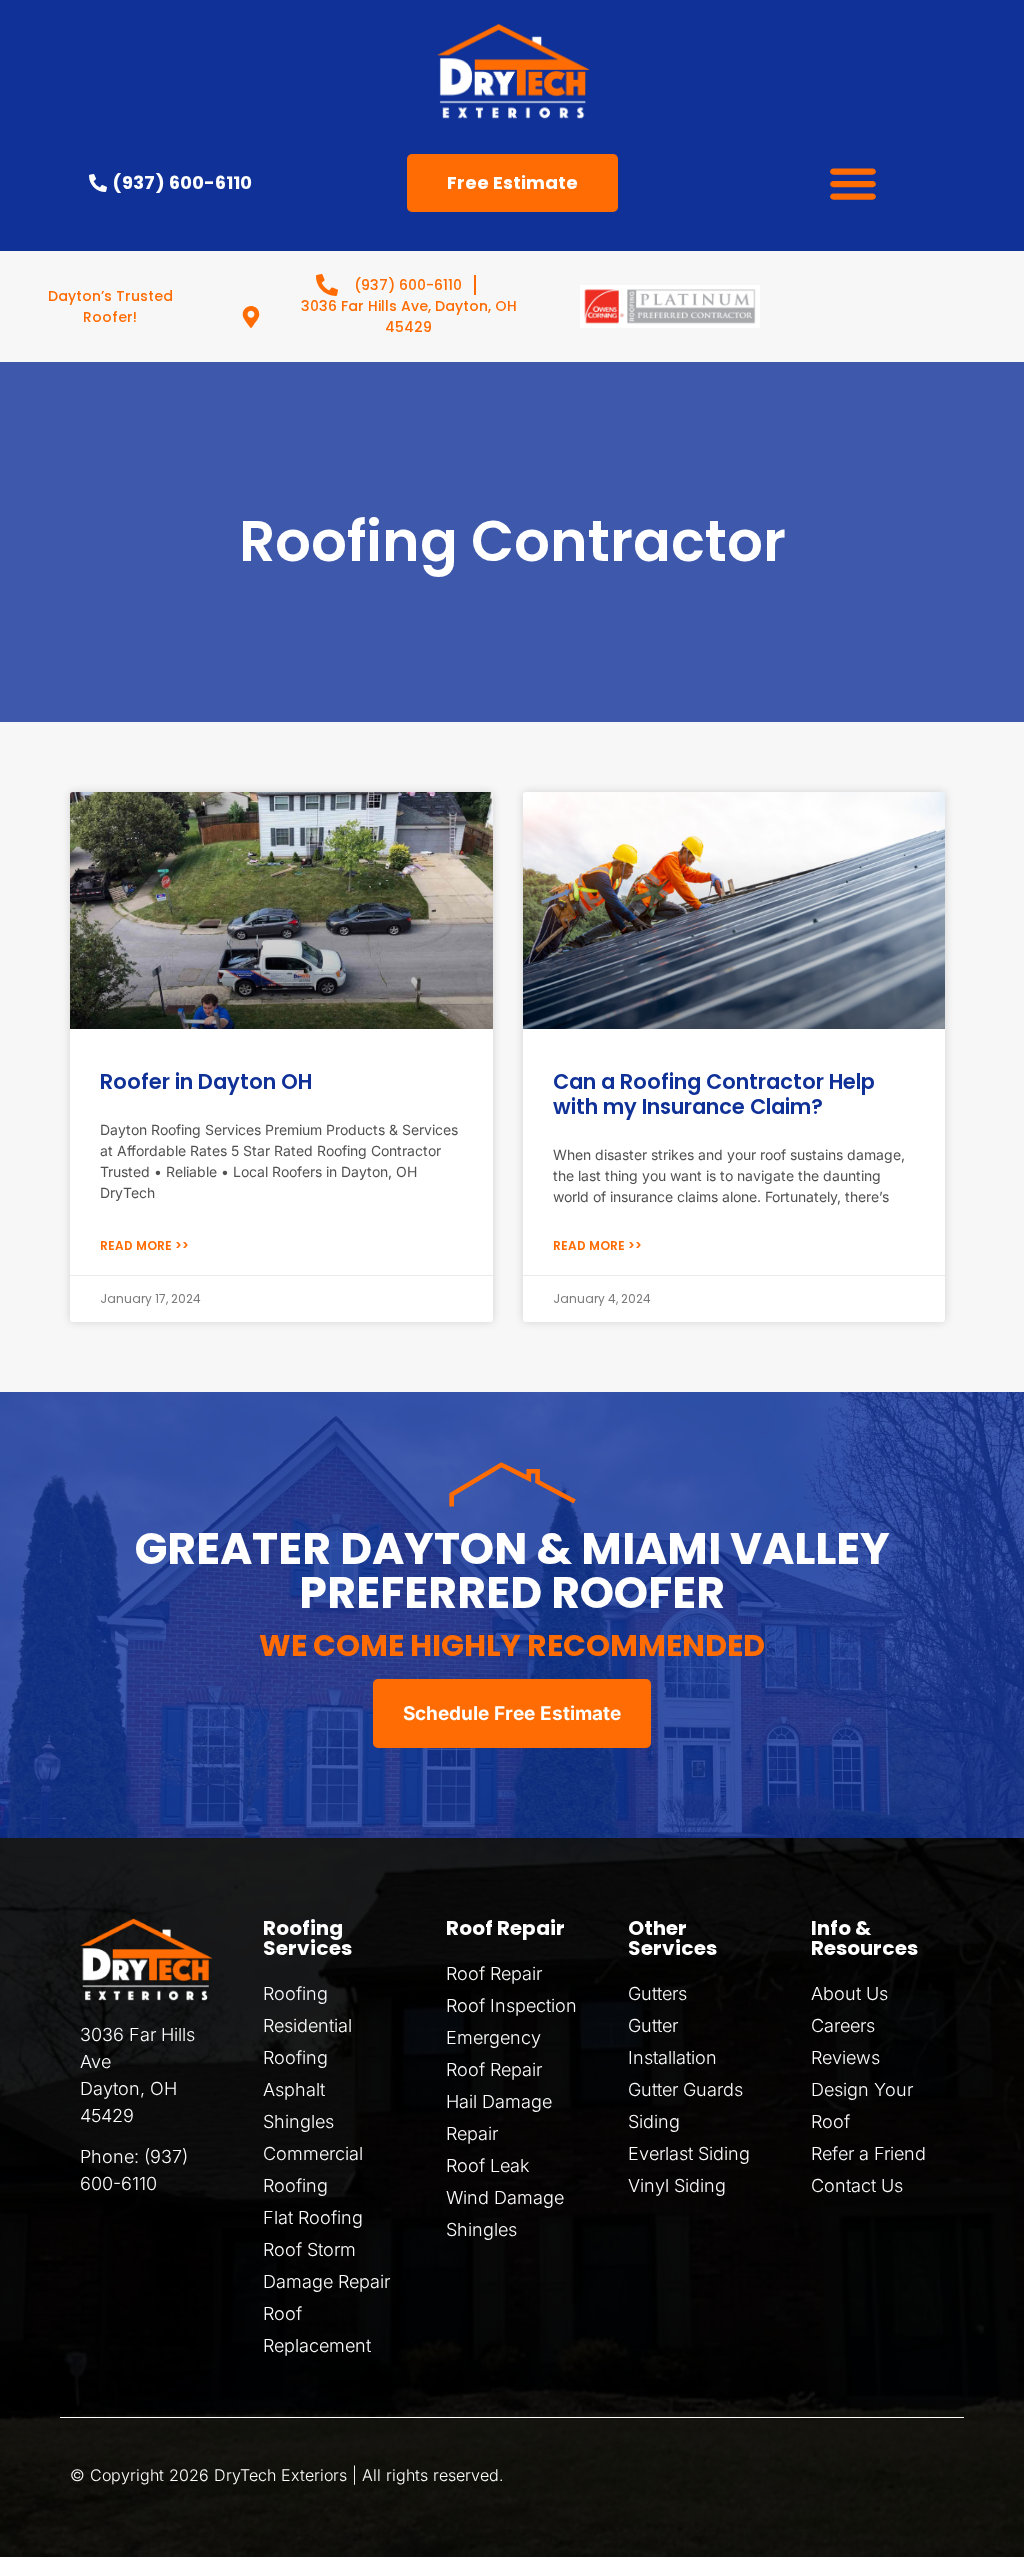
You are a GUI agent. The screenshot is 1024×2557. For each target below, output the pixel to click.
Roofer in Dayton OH (206, 1081)
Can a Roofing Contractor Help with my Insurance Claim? (714, 1094)
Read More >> (144, 1245)
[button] (853, 183)
